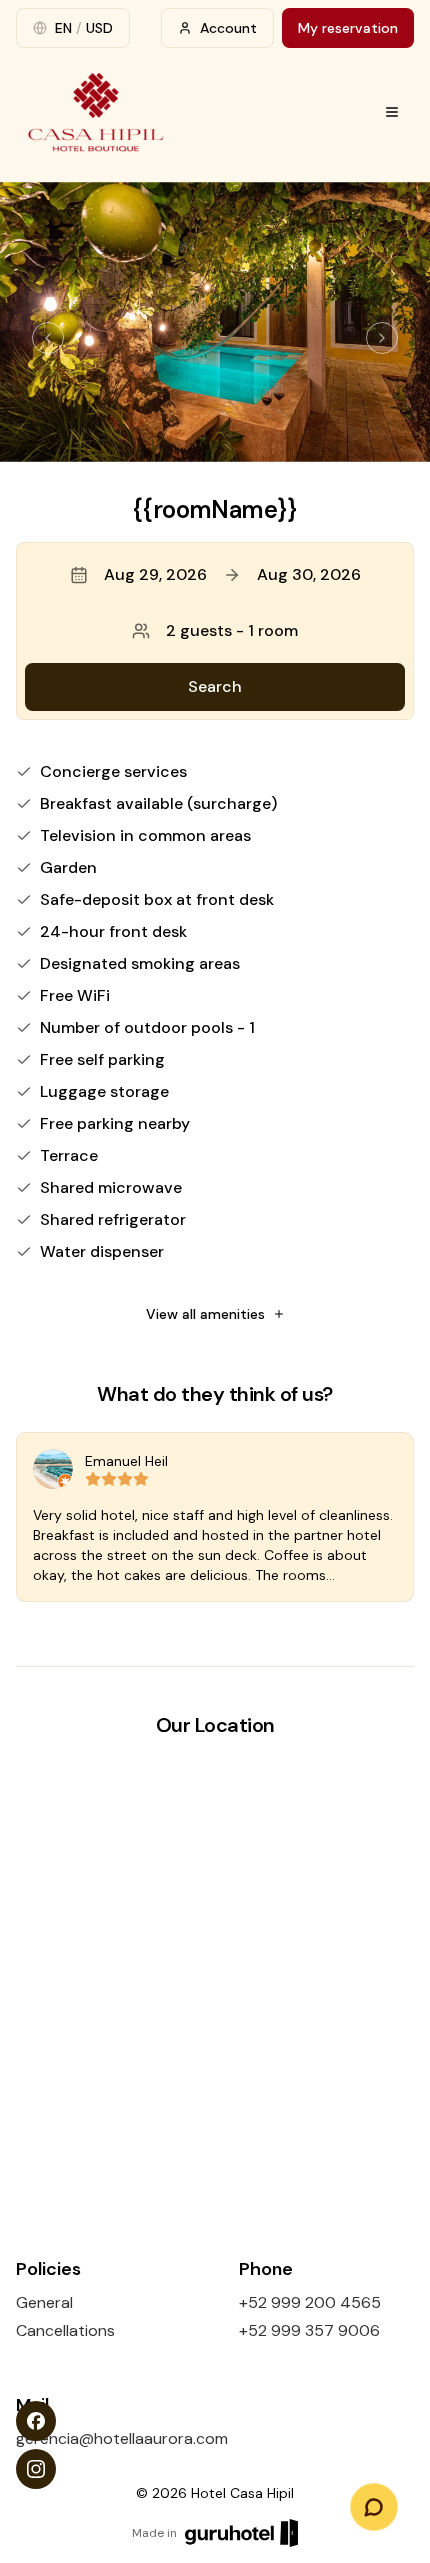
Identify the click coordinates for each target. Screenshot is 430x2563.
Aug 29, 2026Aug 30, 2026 (232, 574)
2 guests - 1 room (232, 630)
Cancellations (65, 2330)
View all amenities (205, 1314)
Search (215, 686)
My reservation (348, 28)
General (44, 2302)
